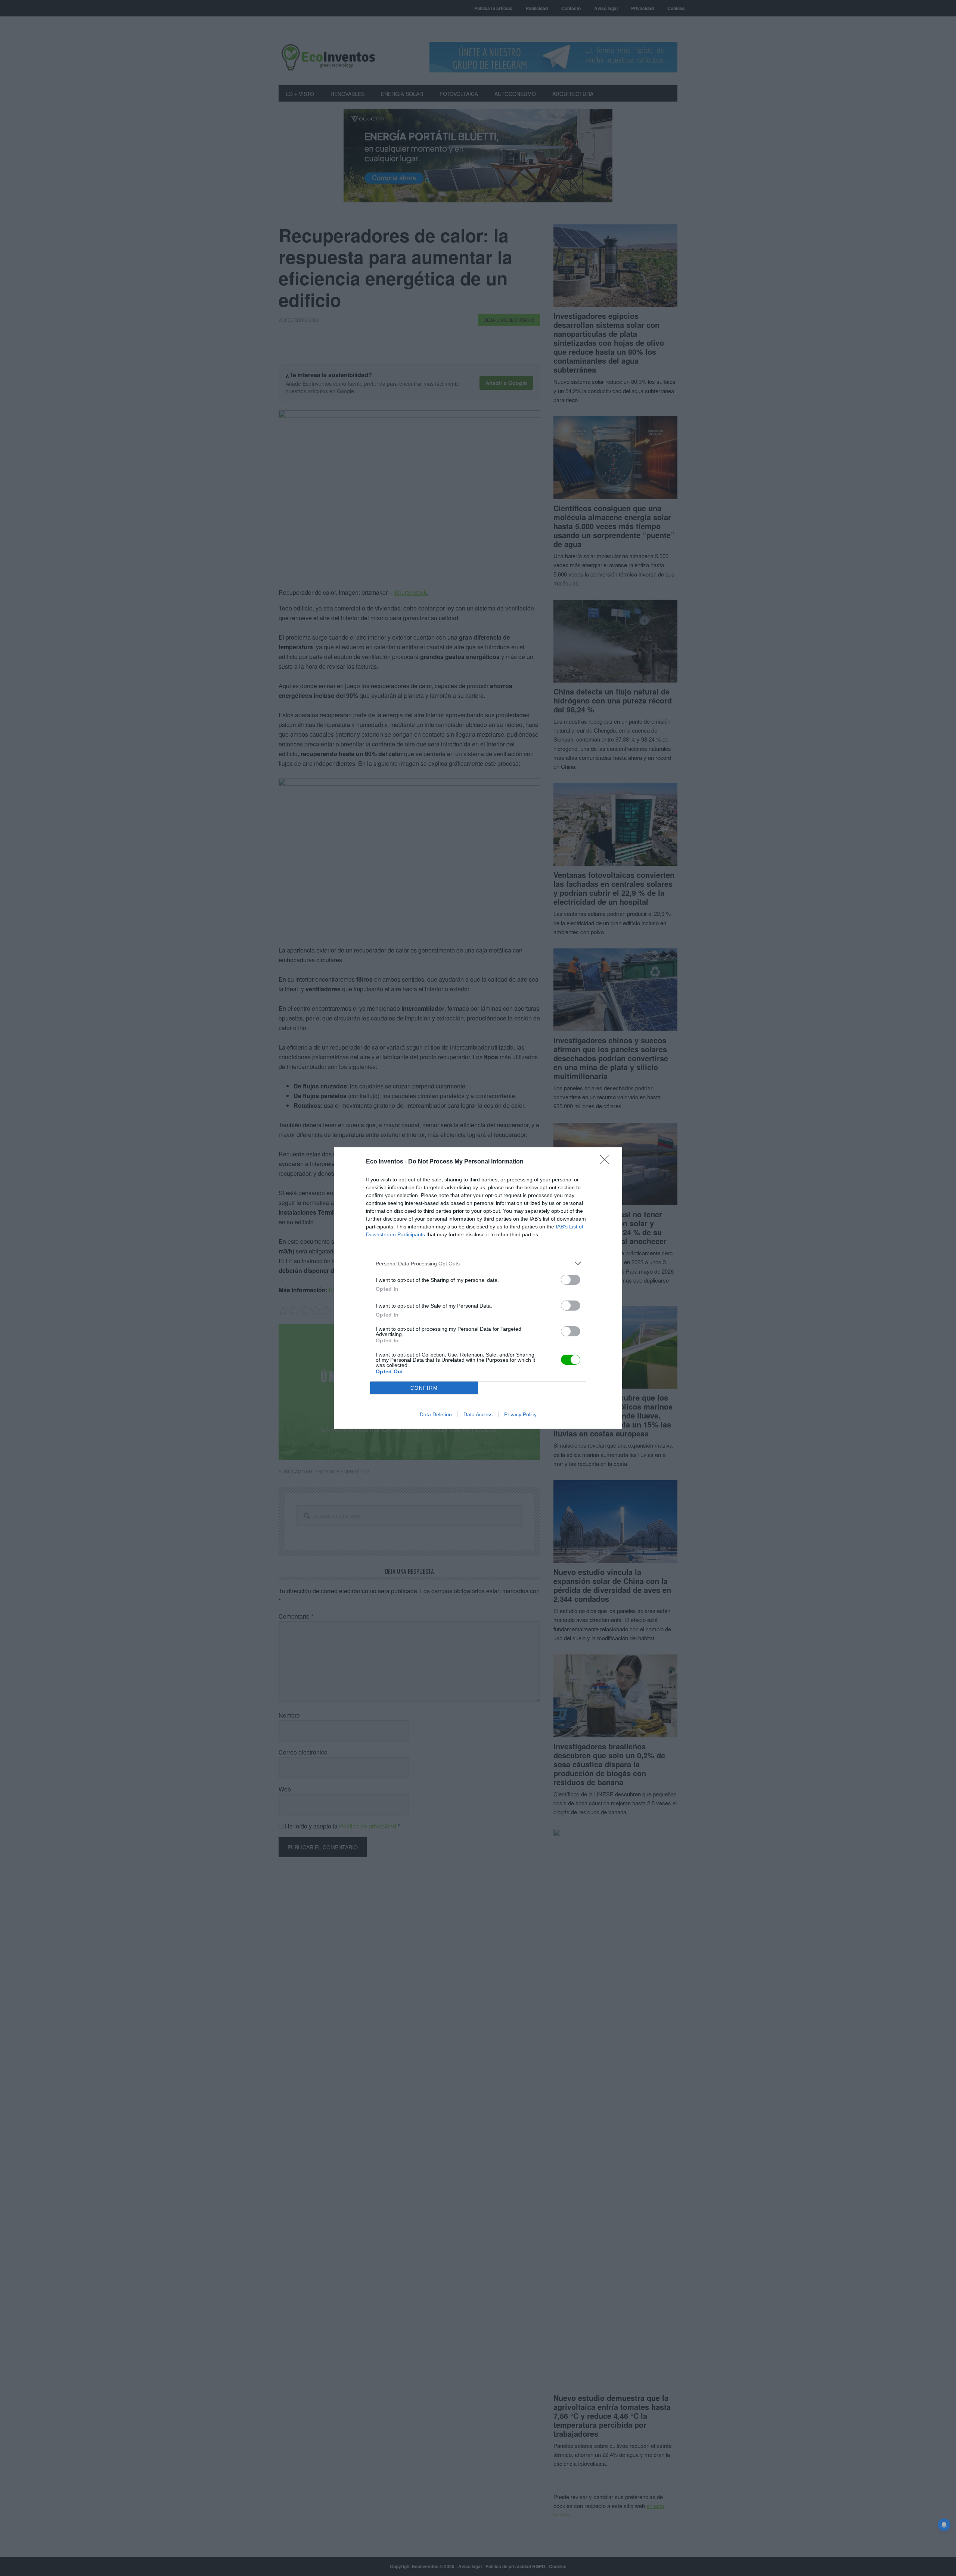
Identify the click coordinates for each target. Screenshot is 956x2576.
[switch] (571, 1280)
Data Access (478, 1414)
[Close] (607, 1162)
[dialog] (478, 1288)
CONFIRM (424, 1388)
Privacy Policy (520, 1414)
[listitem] (478, 1263)
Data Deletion (436, 1414)
